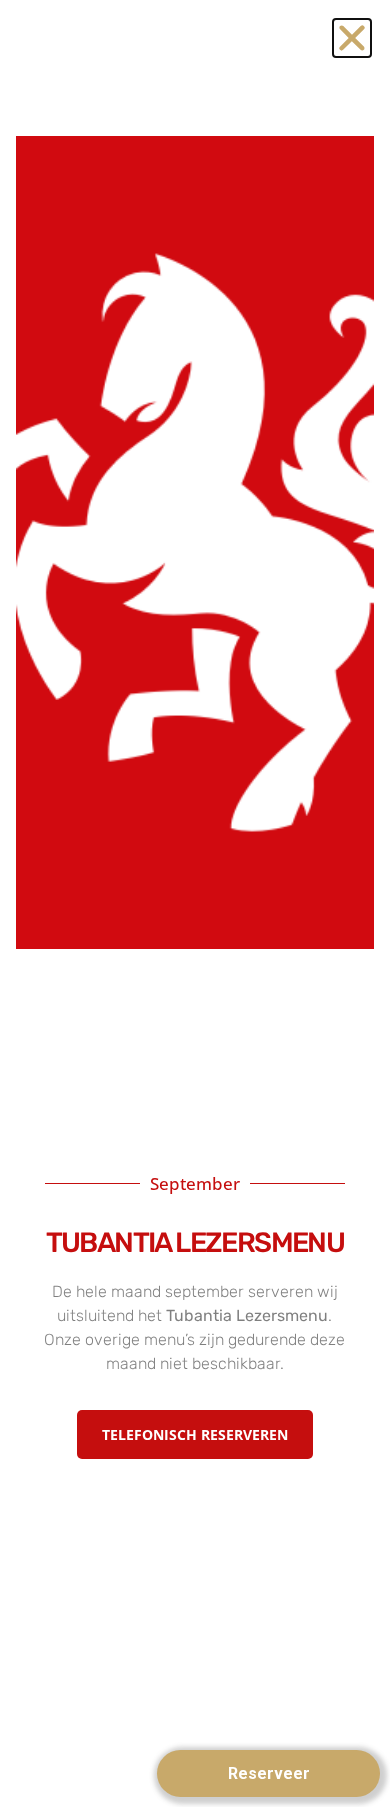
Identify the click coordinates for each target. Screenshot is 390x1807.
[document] (195, 903)
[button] (352, 38)
